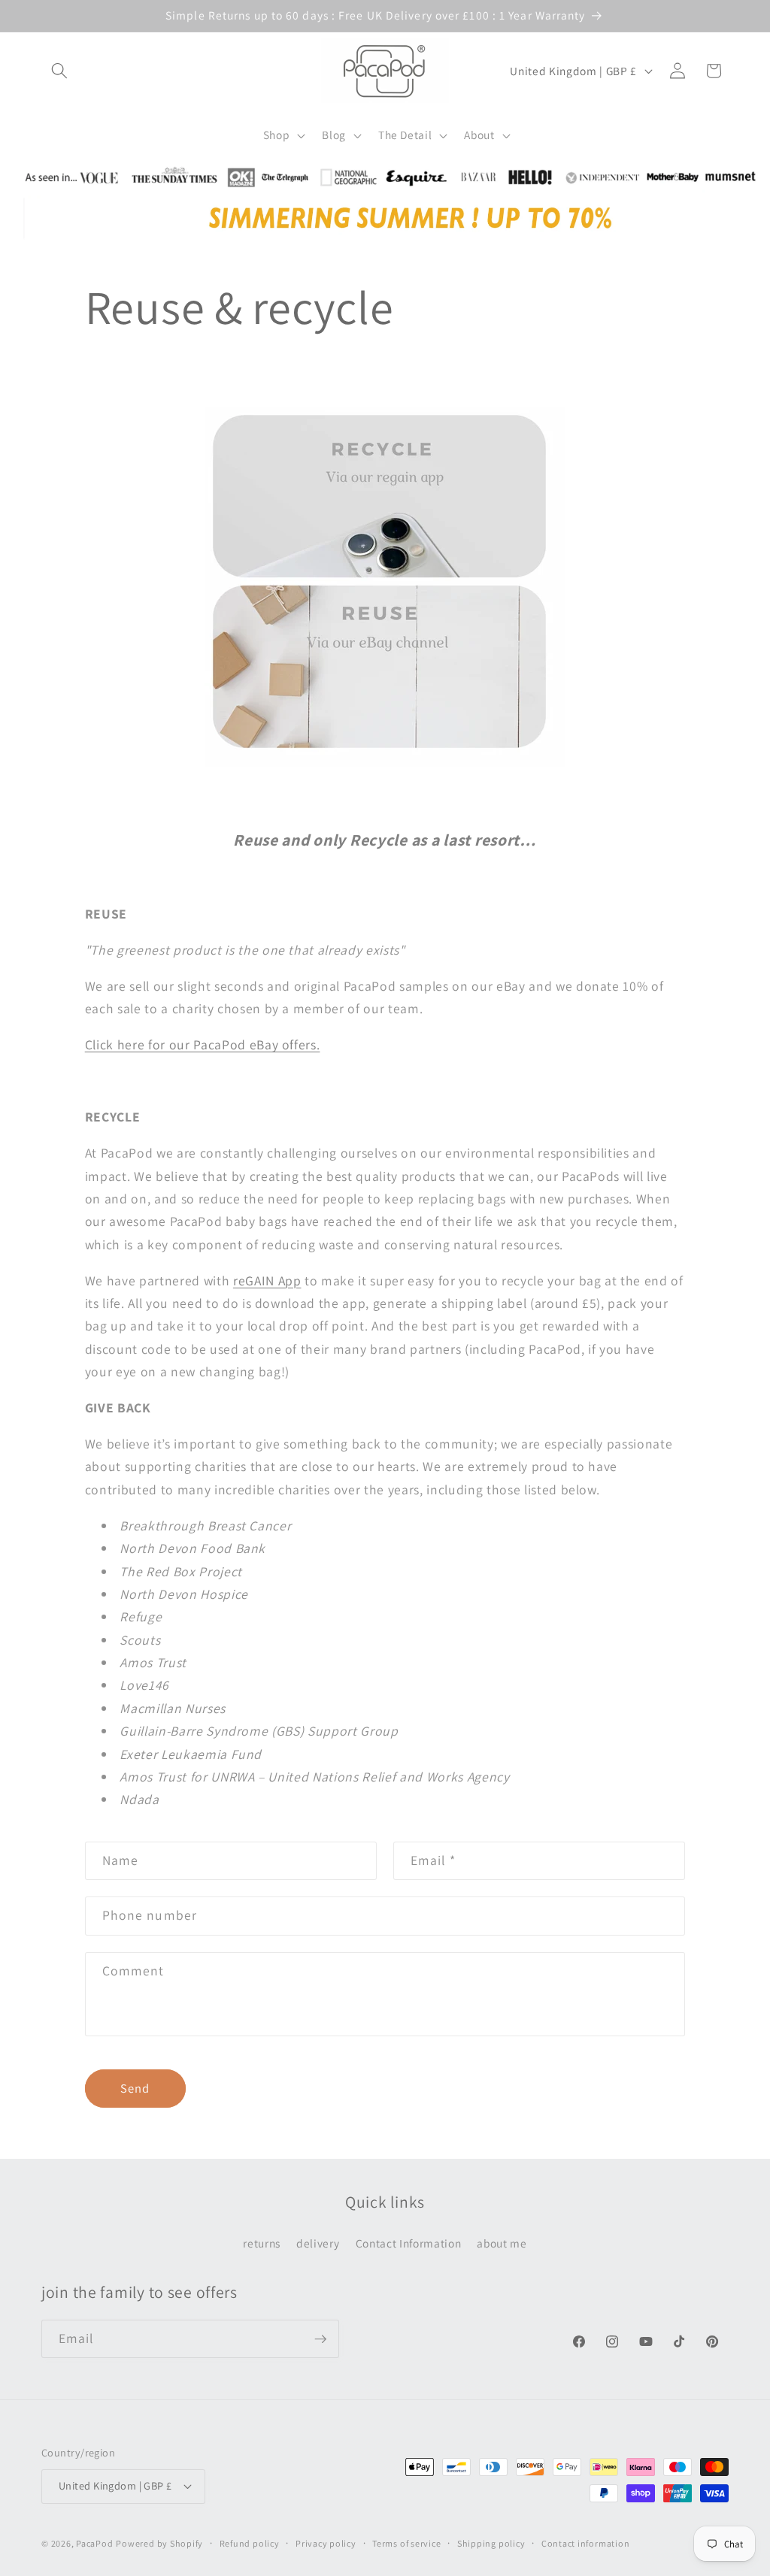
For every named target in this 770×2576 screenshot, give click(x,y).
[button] (59, 71)
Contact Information (409, 2243)
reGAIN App (267, 1280)
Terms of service (406, 2543)
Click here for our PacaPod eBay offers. (203, 1044)
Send (135, 2088)
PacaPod (94, 2543)
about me (502, 2243)
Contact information (586, 2543)
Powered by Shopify (159, 2543)
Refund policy (250, 2543)
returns (262, 2243)
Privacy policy (326, 2543)
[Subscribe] (320, 2339)
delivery (318, 2243)
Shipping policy (491, 2543)
